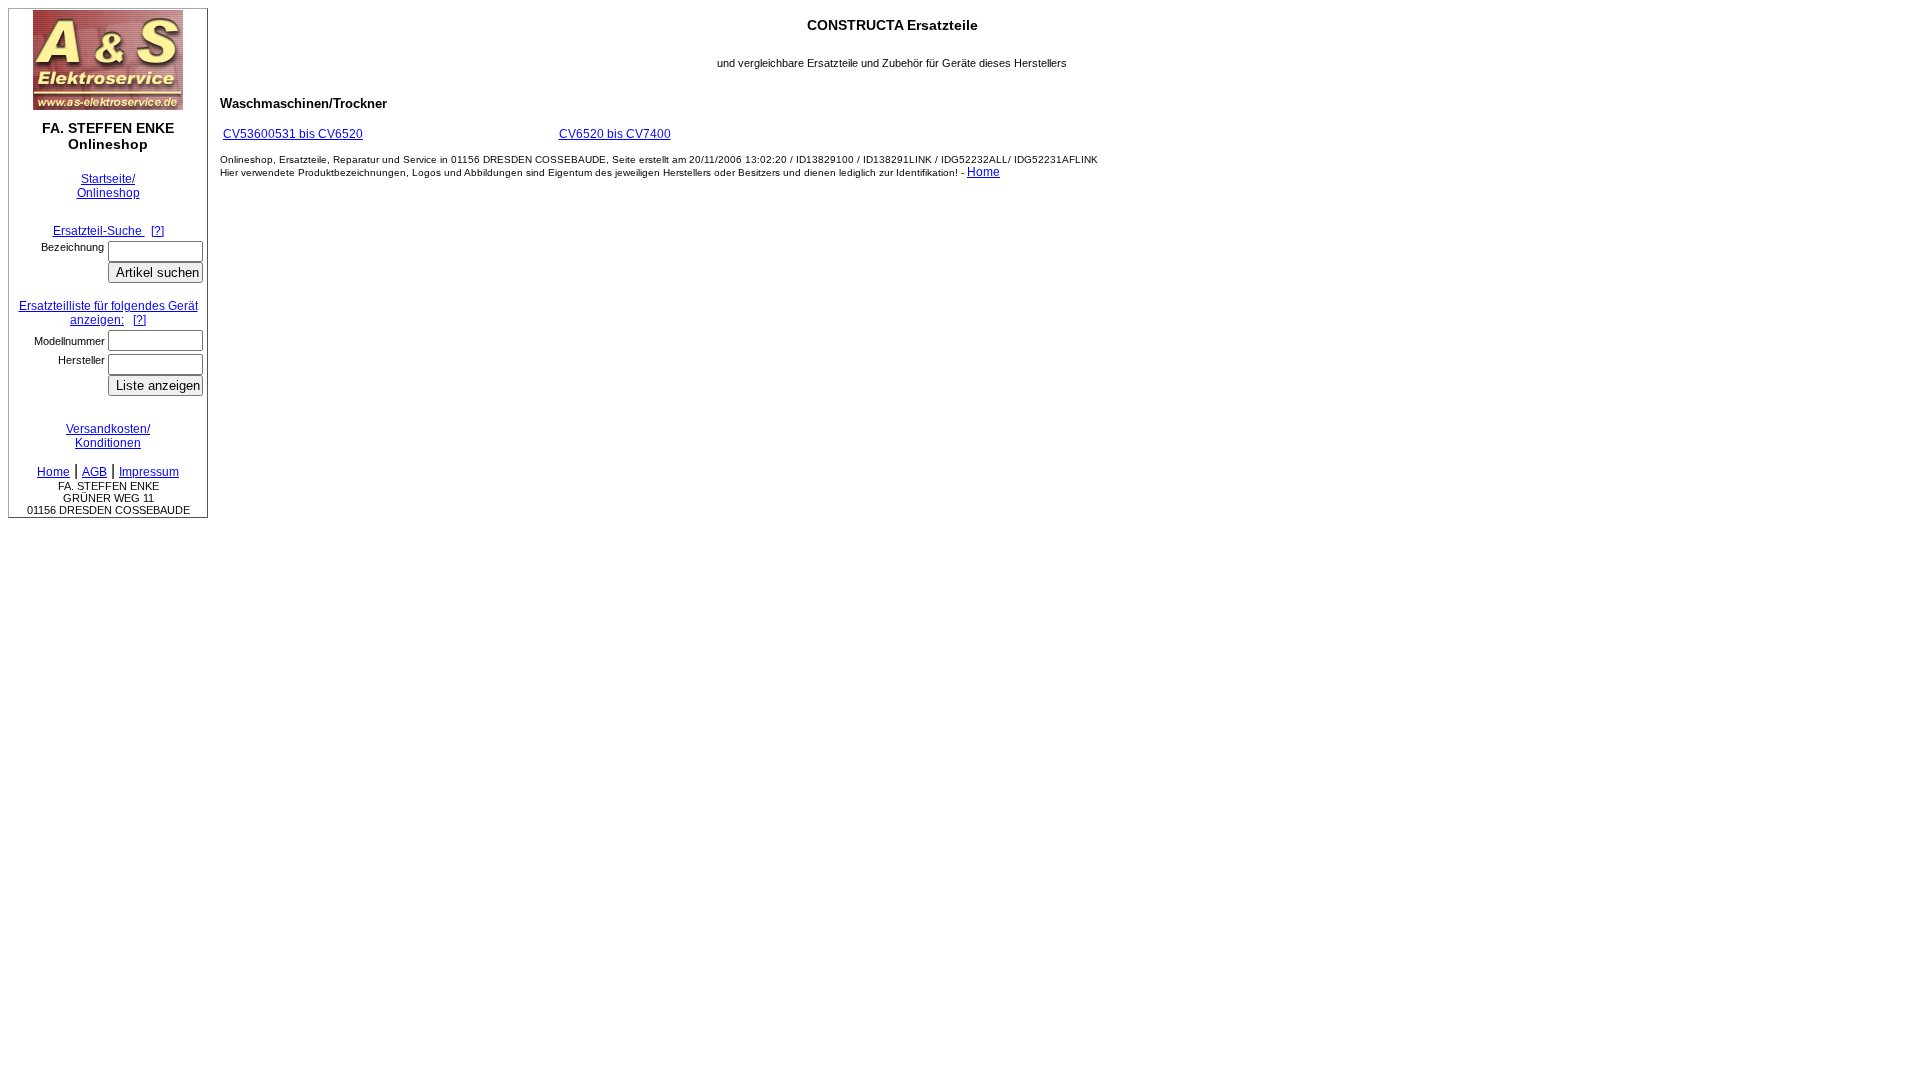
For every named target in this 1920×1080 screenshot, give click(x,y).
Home (983, 172)
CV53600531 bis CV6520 (293, 134)
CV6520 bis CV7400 (615, 134)
